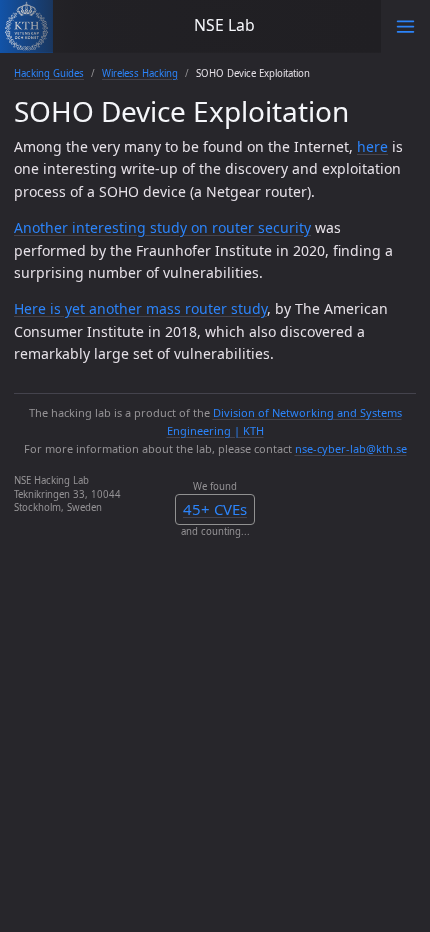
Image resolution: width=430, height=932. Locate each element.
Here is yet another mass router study (140, 308)
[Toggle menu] (405, 26)
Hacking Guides (49, 73)
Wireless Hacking (140, 73)
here (372, 146)
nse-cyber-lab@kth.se (351, 448)
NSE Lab (224, 25)
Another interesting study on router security (162, 227)
